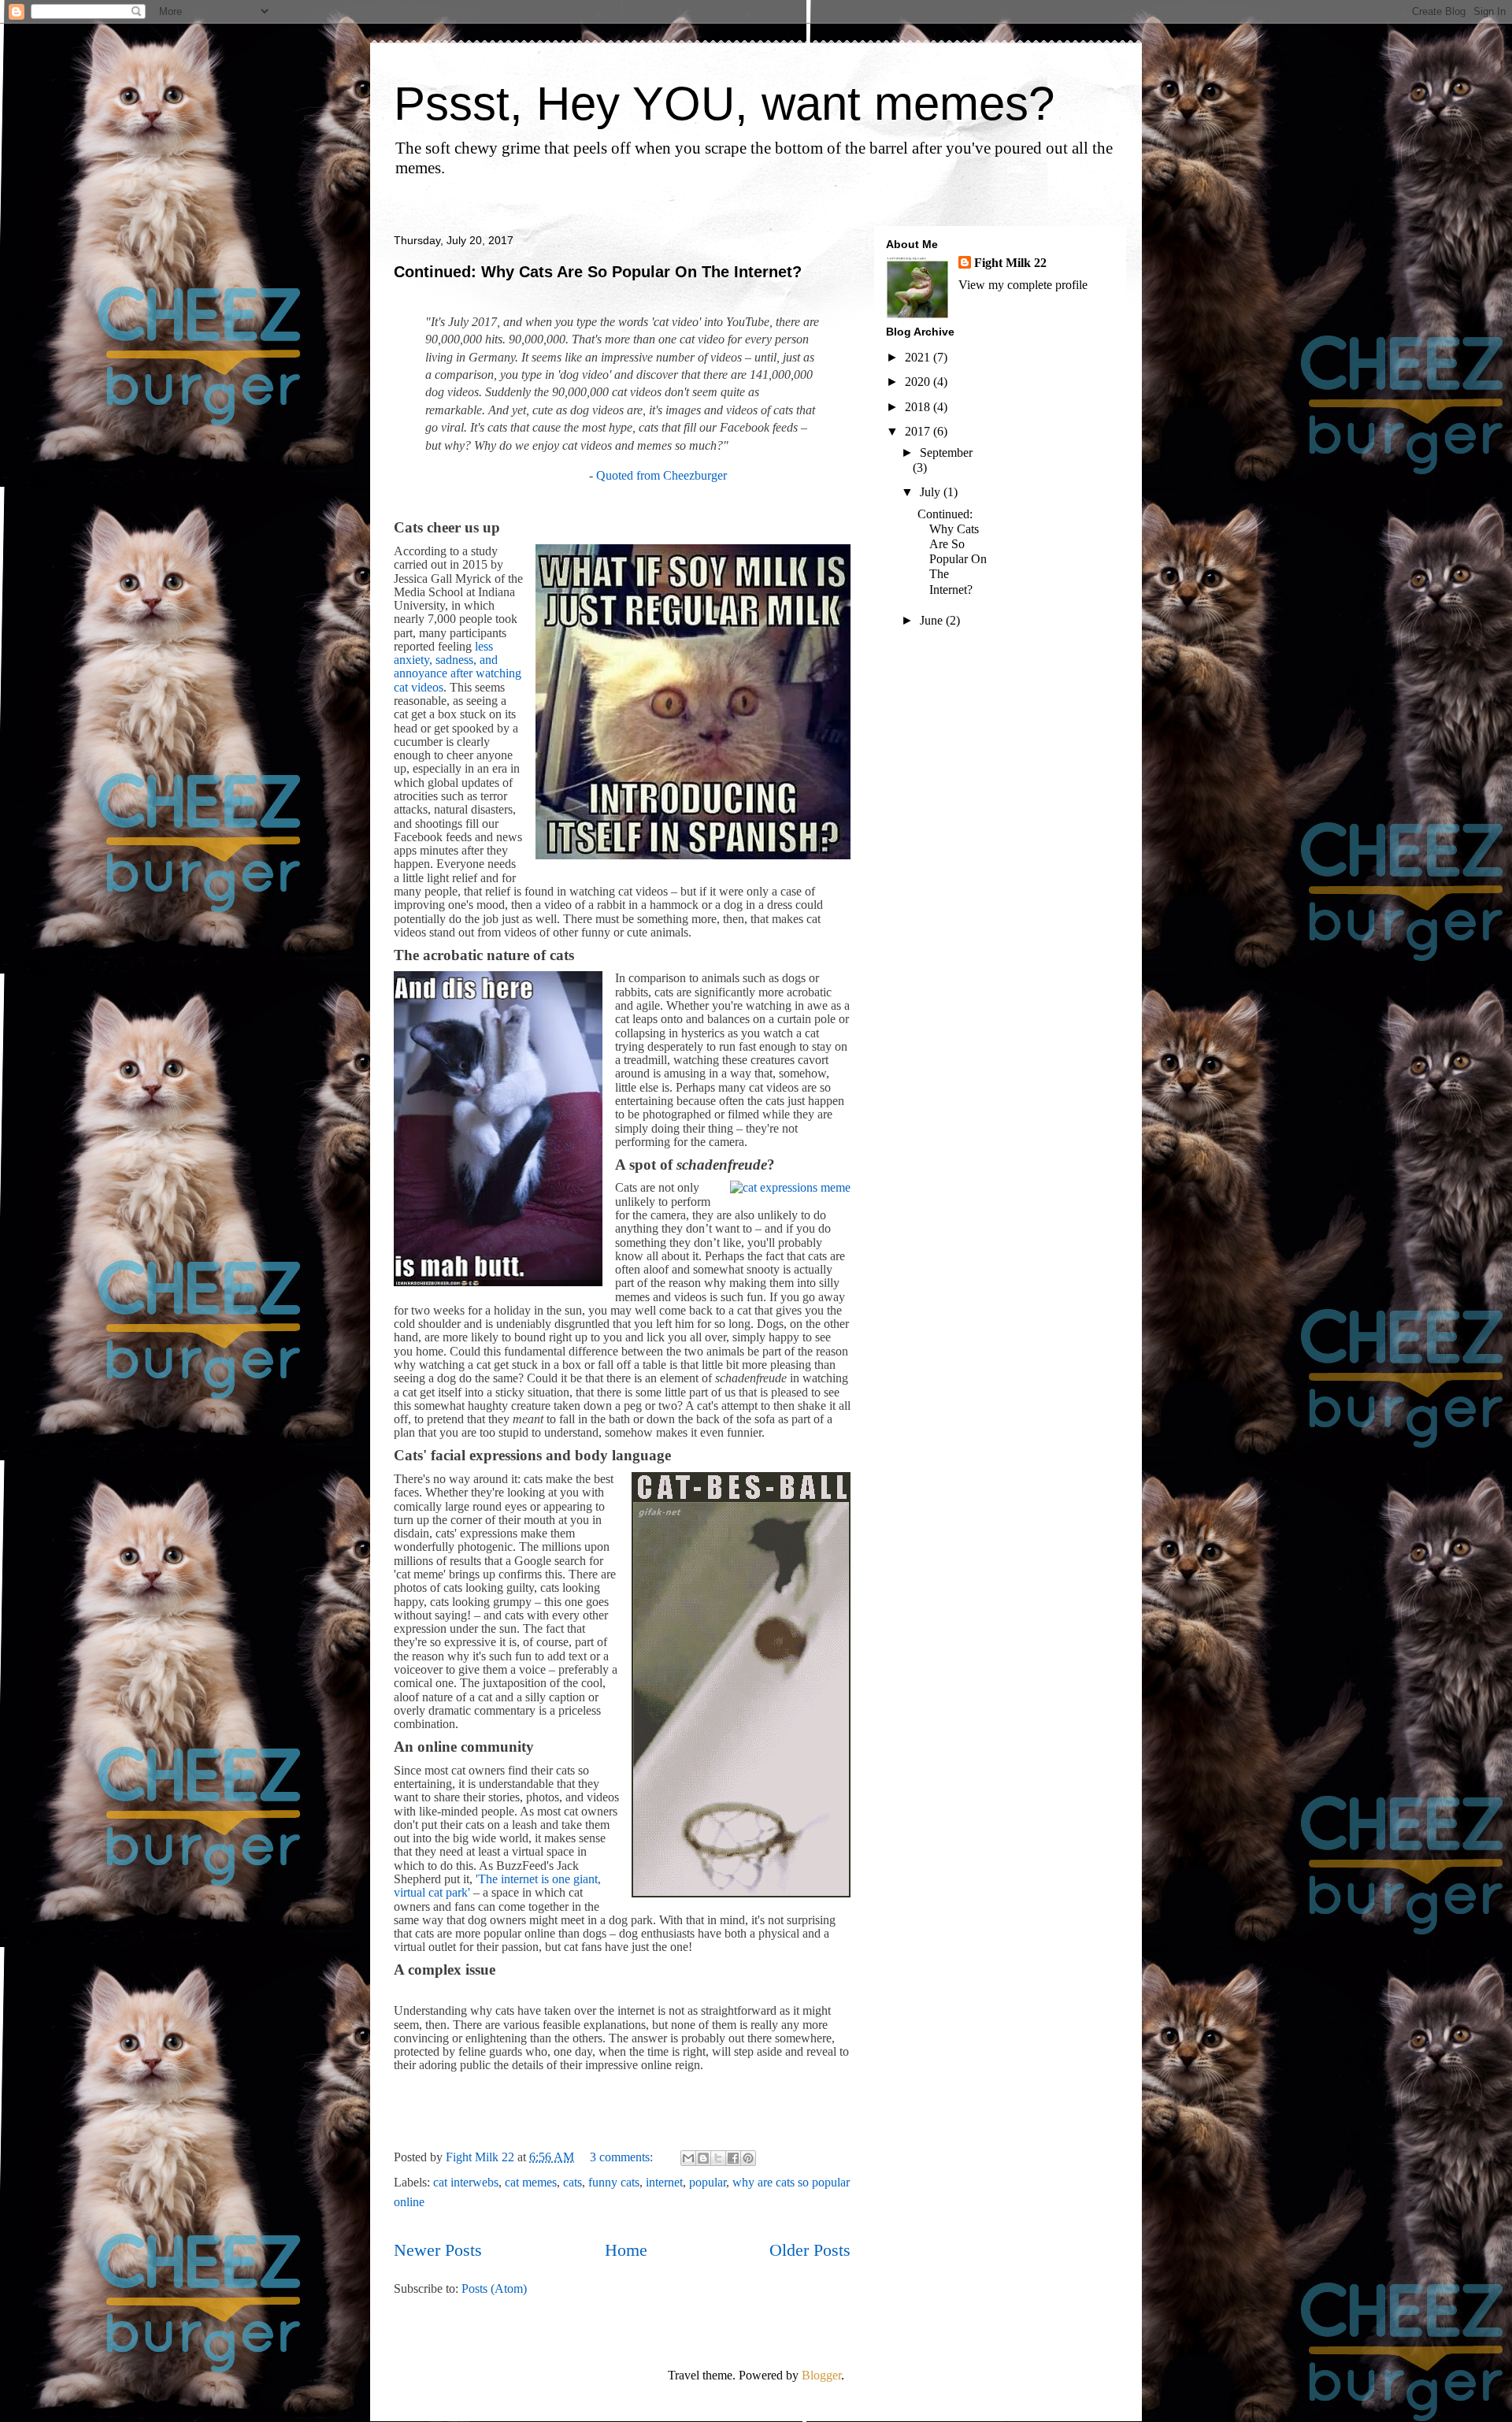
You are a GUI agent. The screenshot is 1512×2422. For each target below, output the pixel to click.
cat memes (531, 2182)
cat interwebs (466, 2182)
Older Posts (810, 2250)
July (932, 492)
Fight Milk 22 (1010, 263)
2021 (919, 357)
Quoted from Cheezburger (661, 475)
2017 (919, 431)
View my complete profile (1023, 285)
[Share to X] (718, 2158)
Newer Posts (438, 2250)
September (946, 453)
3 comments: (623, 2157)
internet (664, 2182)
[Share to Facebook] (733, 2158)
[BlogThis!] (703, 2158)
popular (708, 2182)
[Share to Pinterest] (748, 2158)
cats (573, 2182)
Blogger (821, 2375)
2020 (919, 382)
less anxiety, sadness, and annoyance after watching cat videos (458, 667)
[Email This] (688, 2158)
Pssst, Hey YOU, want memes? (724, 104)
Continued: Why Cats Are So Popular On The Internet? (598, 272)
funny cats (614, 2182)
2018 (919, 407)
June (933, 620)
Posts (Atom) (494, 2288)
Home (626, 2250)
